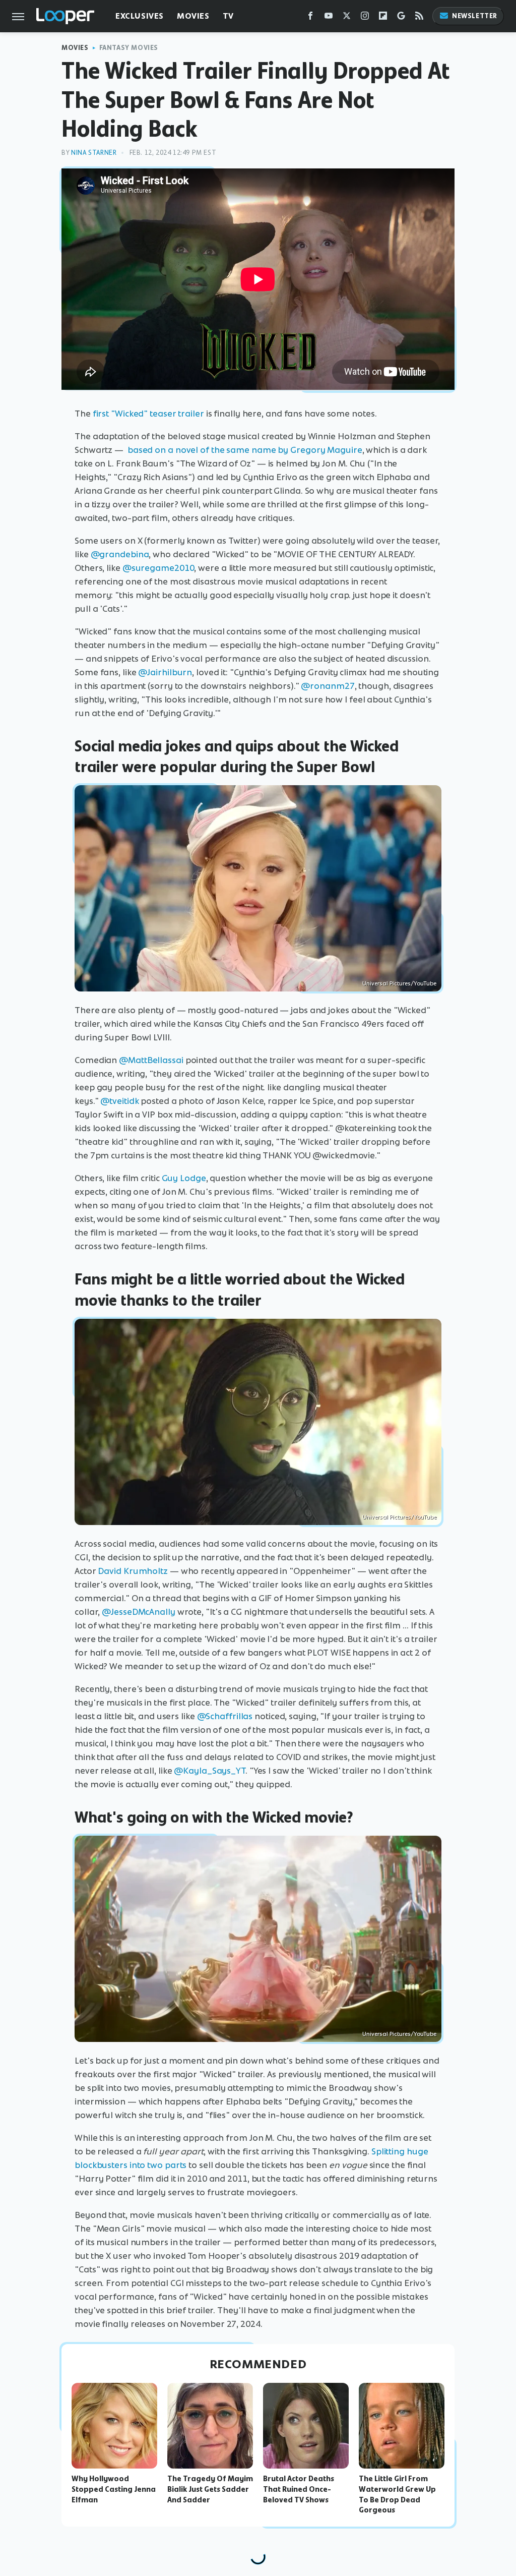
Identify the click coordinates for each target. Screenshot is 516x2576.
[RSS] (419, 18)
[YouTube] (329, 18)
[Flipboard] (383, 18)
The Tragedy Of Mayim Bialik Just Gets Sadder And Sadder (210, 2489)
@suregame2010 (158, 568)
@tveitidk (119, 1101)
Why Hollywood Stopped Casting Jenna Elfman (114, 2489)
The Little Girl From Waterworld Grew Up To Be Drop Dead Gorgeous (397, 2494)
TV (228, 16)
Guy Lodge (184, 1178)
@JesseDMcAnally (139, 1612)
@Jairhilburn (165, 672)
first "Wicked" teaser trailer (148, 414)
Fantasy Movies (129, 48)
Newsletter (475, 16)
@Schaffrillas (225, 1716)
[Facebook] (310, 18)
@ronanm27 (328, 686)
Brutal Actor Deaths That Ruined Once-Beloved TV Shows (299, 2489)
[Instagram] (365, 18)
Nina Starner (94, 153)
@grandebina (120, 554)
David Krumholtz (133, 1571)
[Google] (401, 18)
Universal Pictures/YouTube (399, 983)
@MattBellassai (151, 1060)
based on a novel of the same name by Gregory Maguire (245, 450)
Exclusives (140, 16)
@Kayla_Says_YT (210, 1771)
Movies (193, 16)
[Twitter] (347, 18)
